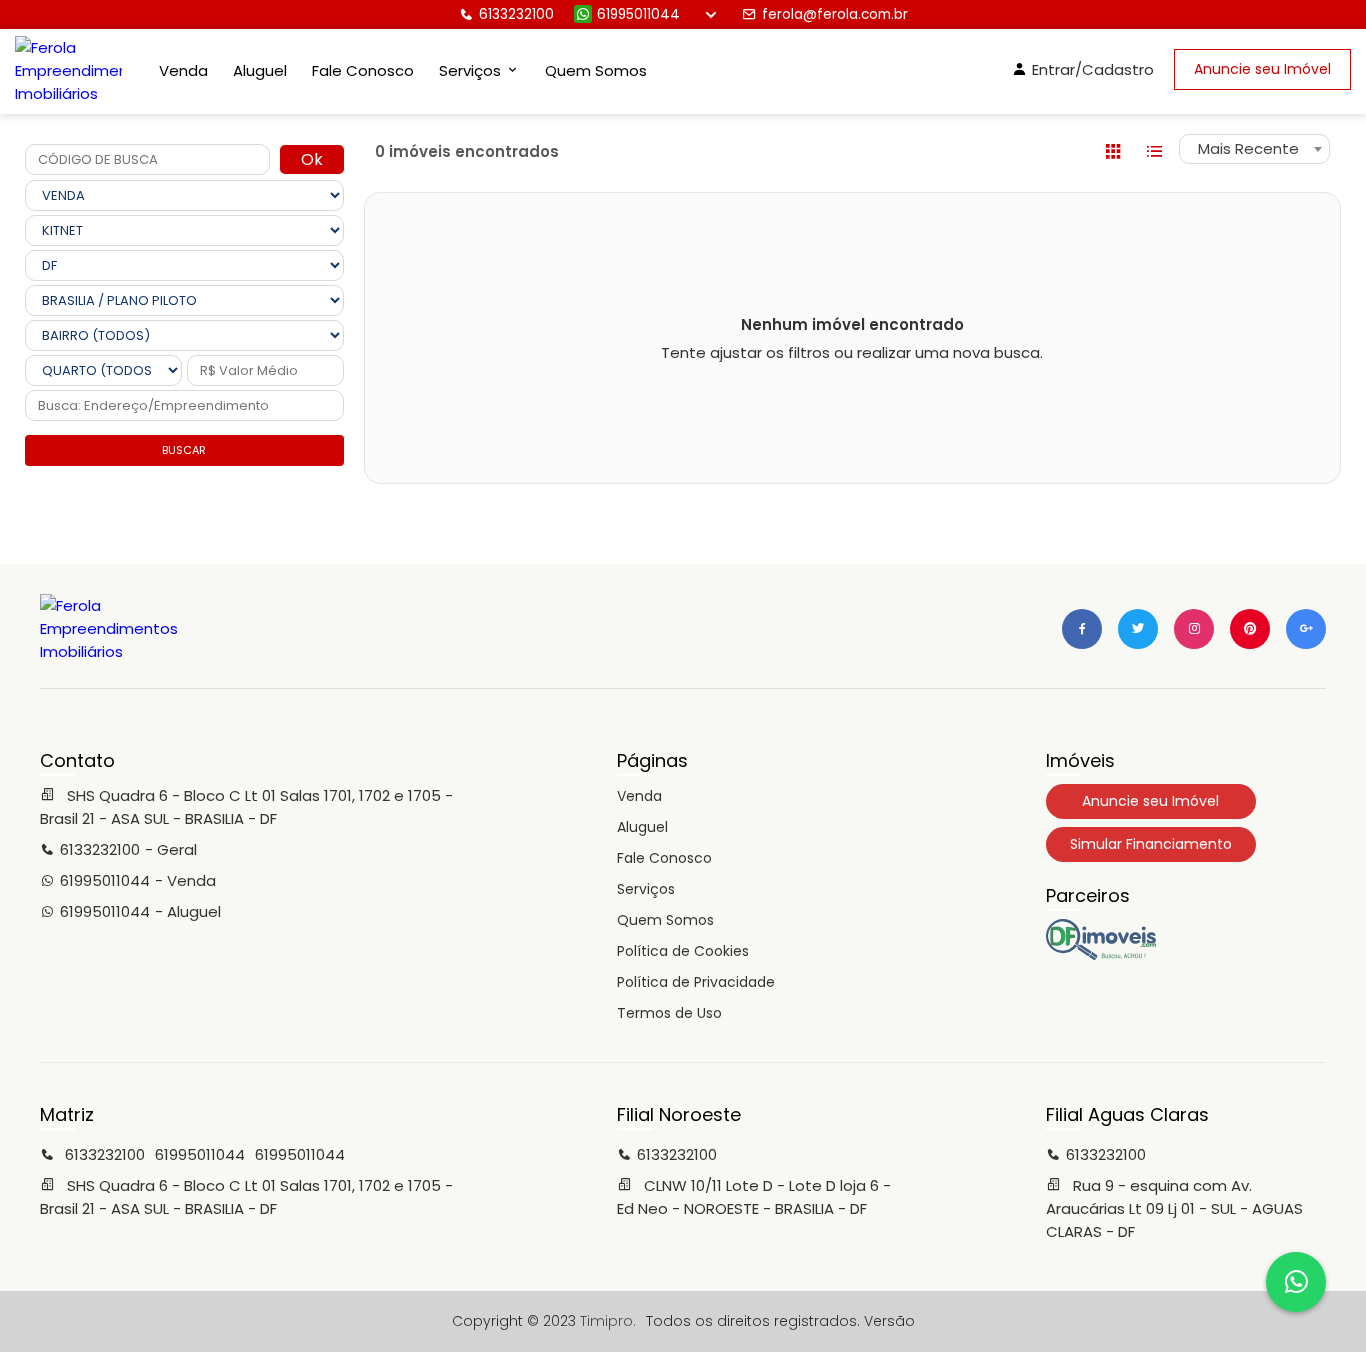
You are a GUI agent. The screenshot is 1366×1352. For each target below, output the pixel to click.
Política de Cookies (683, 951)
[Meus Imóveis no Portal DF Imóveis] (1101, 955)
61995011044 (638, 14)
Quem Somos (596, 70)
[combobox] (1254, 149)
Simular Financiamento (1151, 844)
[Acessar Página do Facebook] (1082, 629)
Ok (312, 159)
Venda (183, 70)
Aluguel (260, 70)
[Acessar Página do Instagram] (1194, 629)
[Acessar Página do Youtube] (1250, 629)
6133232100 (516, 14)
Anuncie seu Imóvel (1262, 69)
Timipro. (608, 1321)
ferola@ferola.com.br (835, 14)
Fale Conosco (363, 70)
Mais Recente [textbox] (1248, 148)
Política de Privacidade (696, 982)
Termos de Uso (669, 1013)
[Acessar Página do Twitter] (1138, 629)
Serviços (646, 889)
